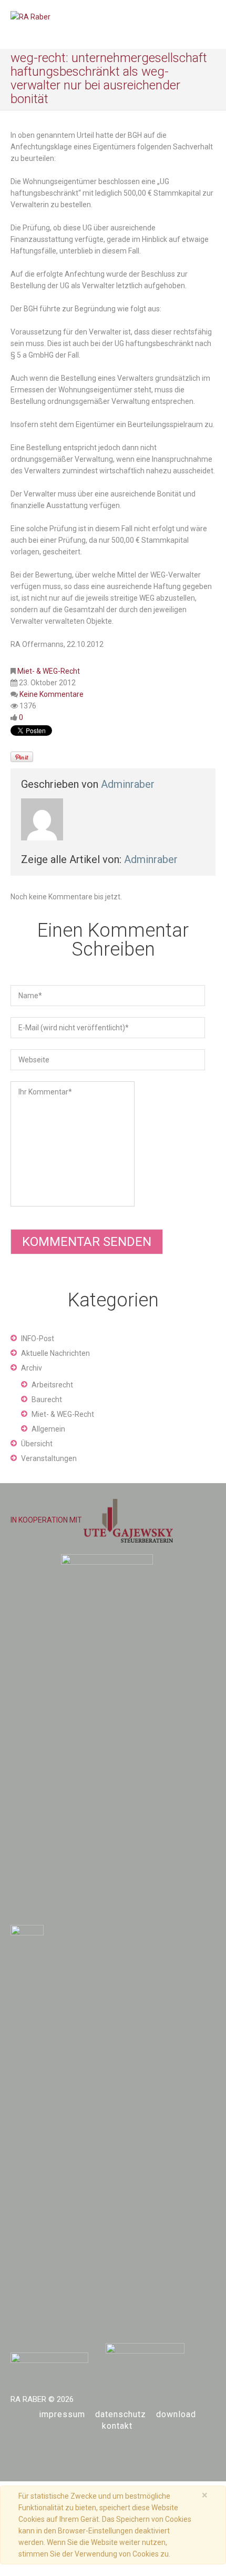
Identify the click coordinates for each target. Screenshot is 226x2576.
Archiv (32, 1368)
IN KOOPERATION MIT (47, 1520)
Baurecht (47, 1399)
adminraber (128, 784)
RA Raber (28, 2399)
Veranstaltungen (49, 1458)
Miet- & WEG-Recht (49, 671)
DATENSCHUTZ (121, 2414)
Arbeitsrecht (52, 1385)
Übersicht (37, 1444)
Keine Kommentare (52, 694)
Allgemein (48, 1429)
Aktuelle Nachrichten (55, 1353)
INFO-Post (38, 1338)
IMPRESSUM (62, 2414)
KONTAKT (117, 2426)
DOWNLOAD (176, 2414)
